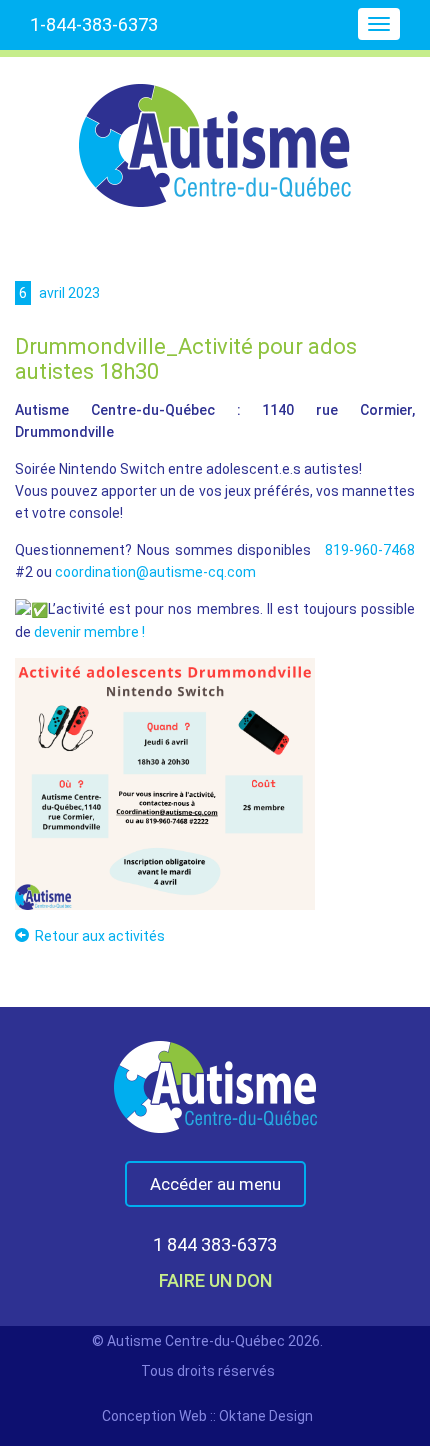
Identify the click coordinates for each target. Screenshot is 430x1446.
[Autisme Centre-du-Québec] (215, 132)
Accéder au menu (215, 1184)
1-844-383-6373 (94, 24)
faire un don (215, 1280)
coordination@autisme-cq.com (155, 572)
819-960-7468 (370, 550)
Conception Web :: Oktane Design (207, 1416)
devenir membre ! (89, 632)
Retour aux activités (100, 936)
